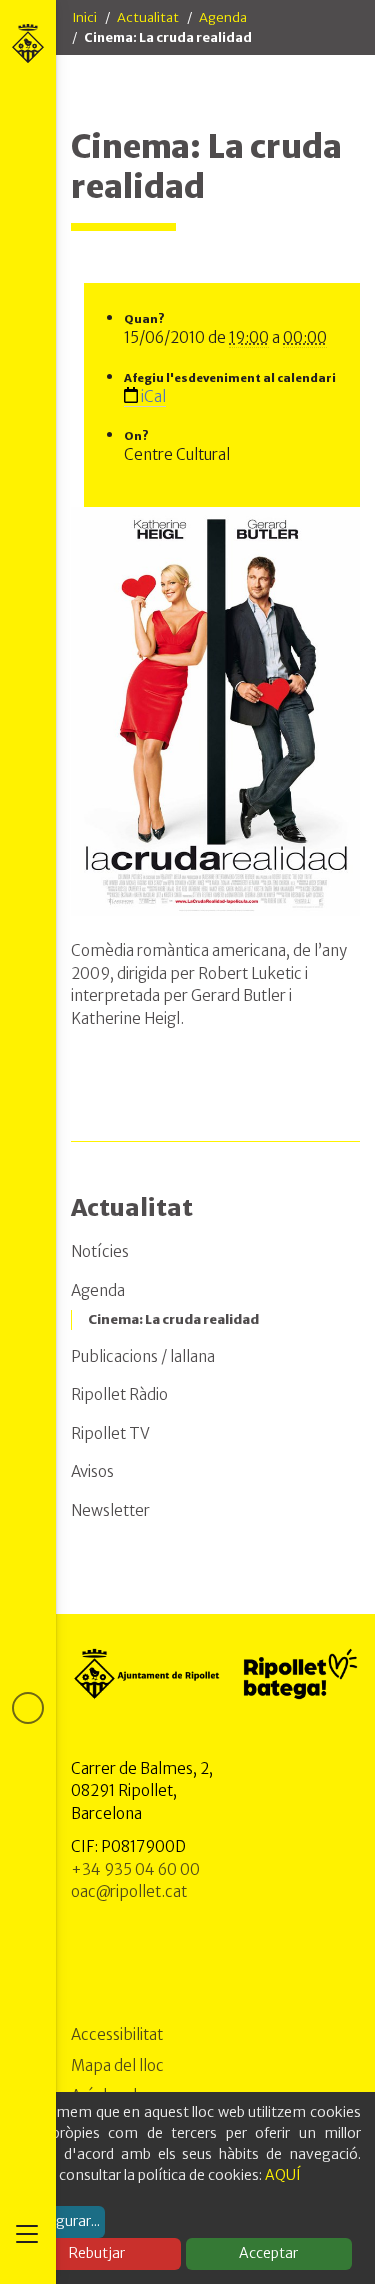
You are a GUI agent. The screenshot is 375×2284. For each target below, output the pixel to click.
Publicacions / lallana (143, 1356)
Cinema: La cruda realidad (173, 1319)
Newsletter (110, 1510)
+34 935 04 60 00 (135, 1869)
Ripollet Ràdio (119, 1394)
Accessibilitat (117, 2034)
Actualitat (148, 17)
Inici (84, 17)
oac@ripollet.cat (129, 1891)
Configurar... (60, 2221)
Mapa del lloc (117, 2065)
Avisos (92, 1471)
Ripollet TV (110, 1433)
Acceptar (268, 2253)
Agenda (223, 17)
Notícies (100, 1251)
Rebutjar (97, 2253)
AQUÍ (283, 2175)
